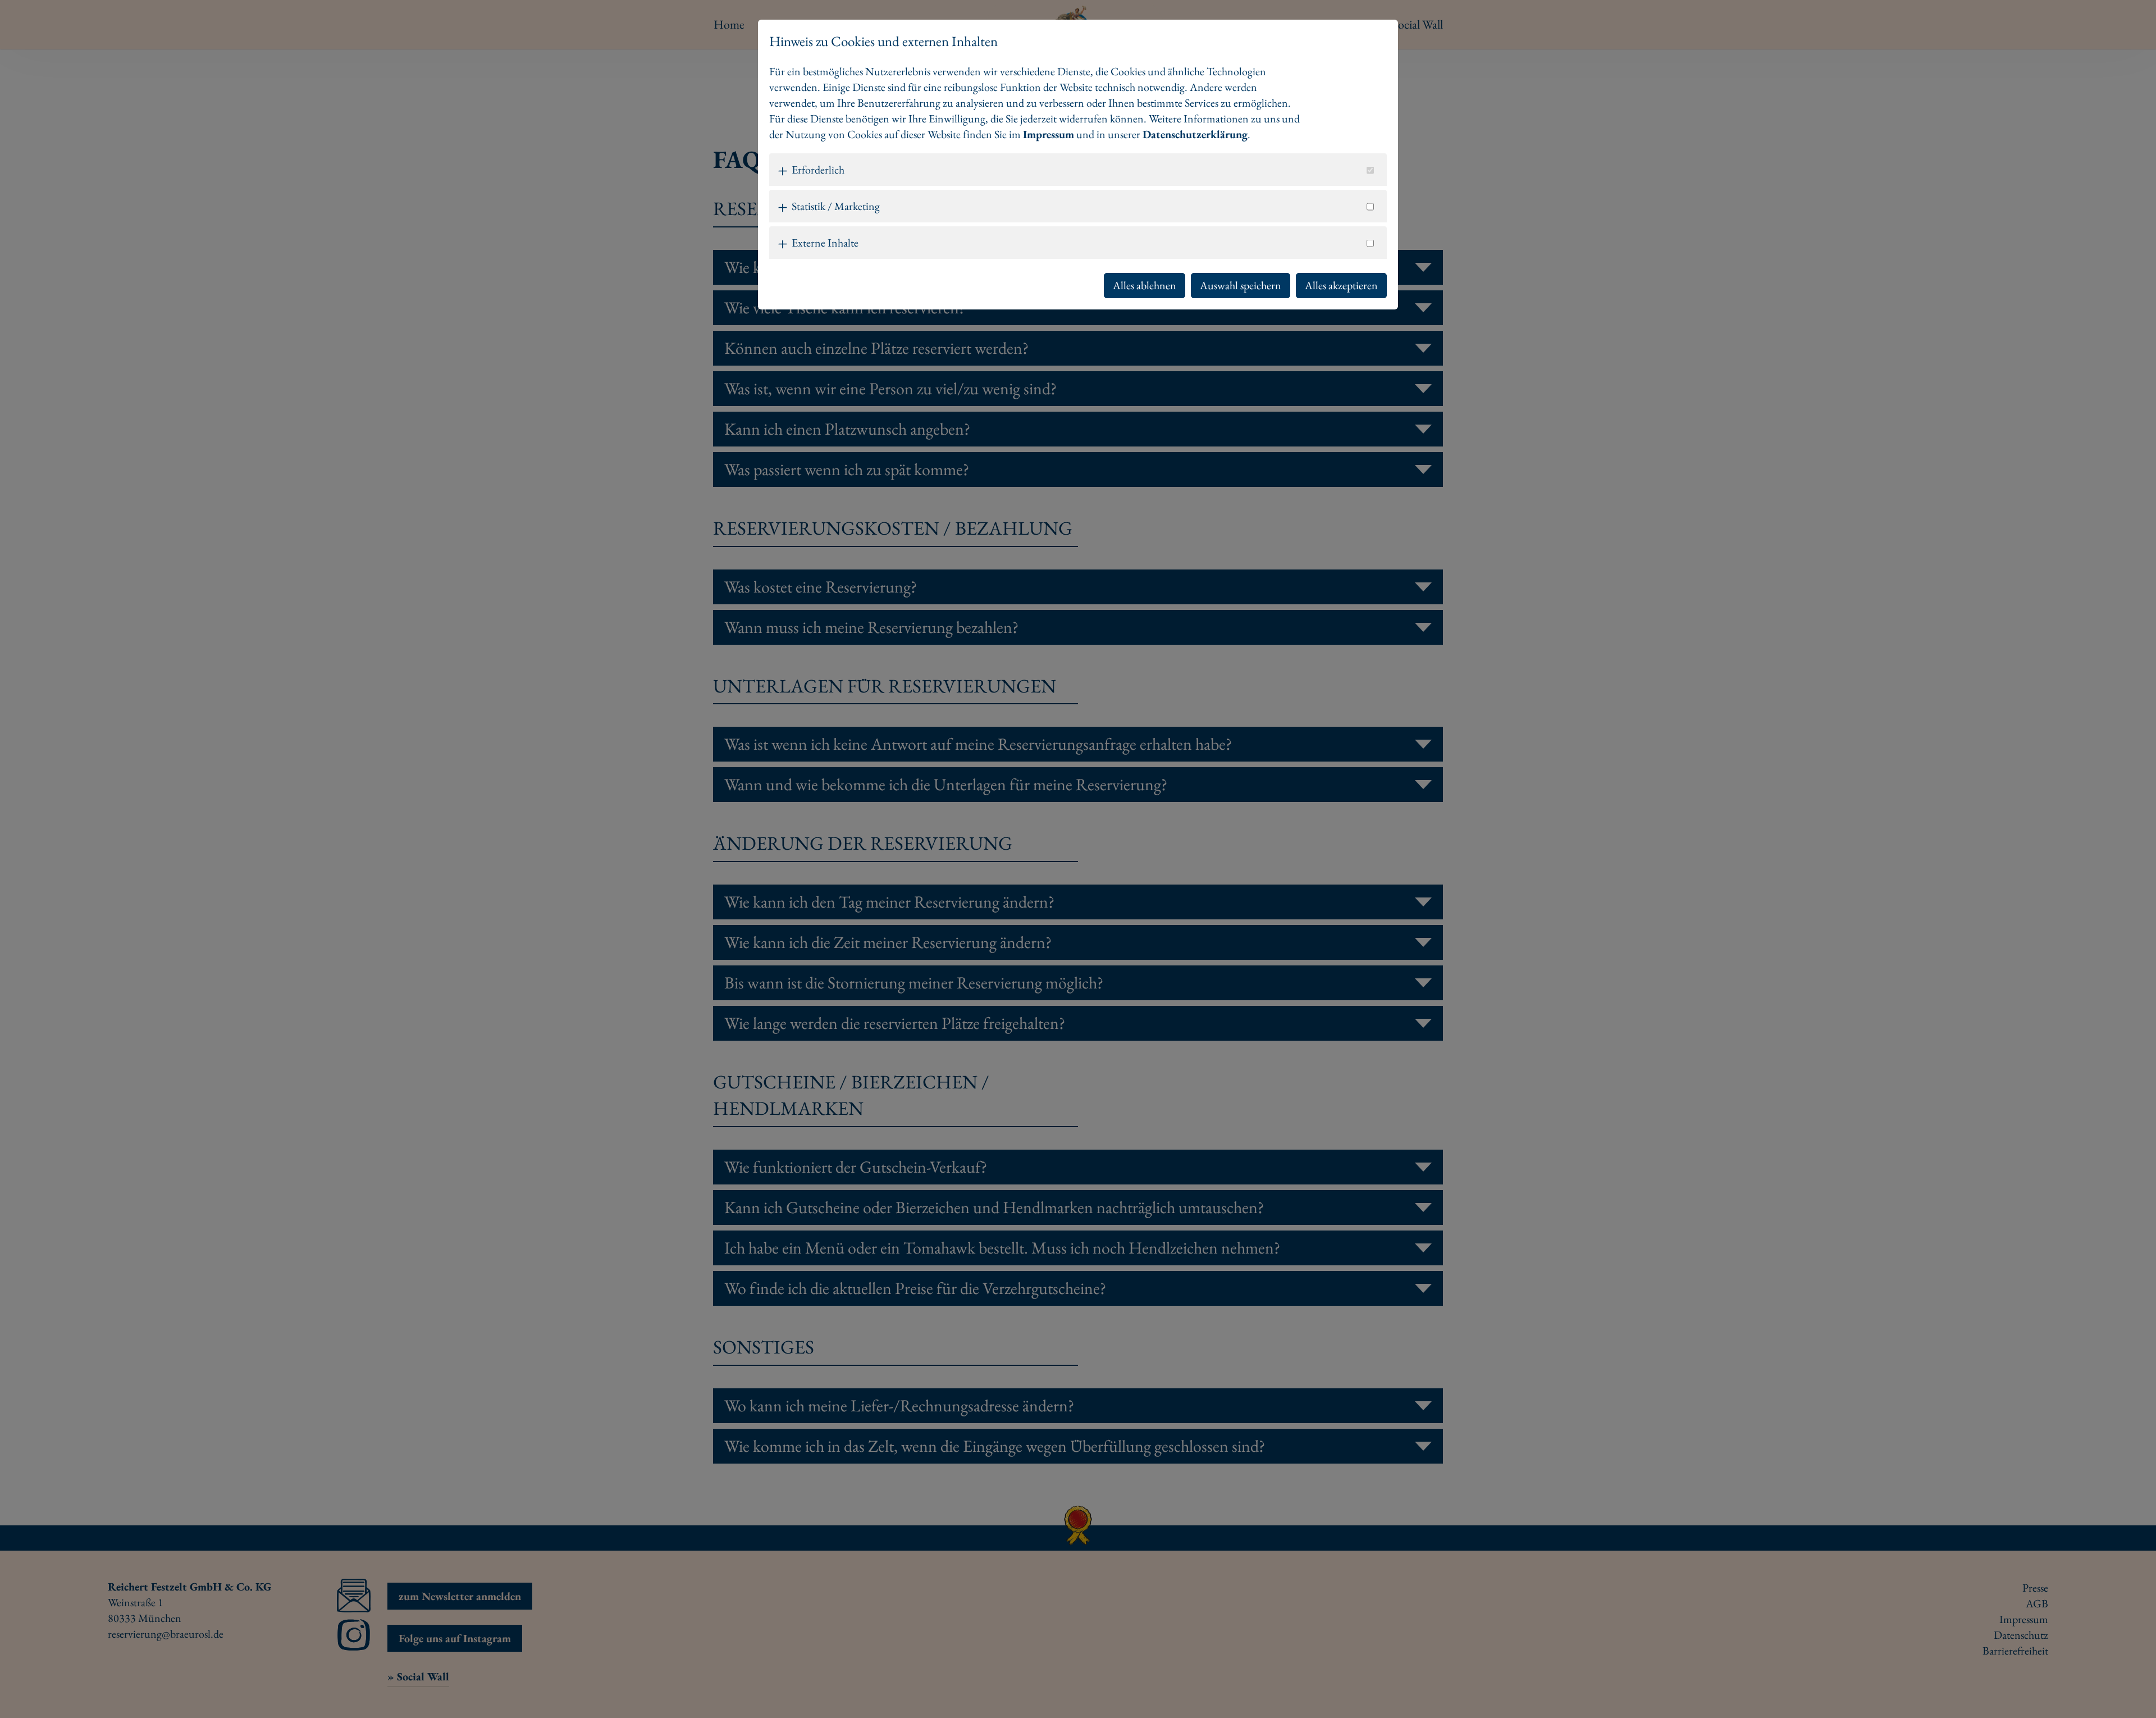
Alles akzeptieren (1341, 285)
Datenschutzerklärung (1195, 134)
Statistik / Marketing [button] (836, 206)
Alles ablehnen (1145, 285)
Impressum (1049, 134)
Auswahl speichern (1241, 285)
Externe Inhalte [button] (825, 243)
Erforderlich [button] (818, 170)
